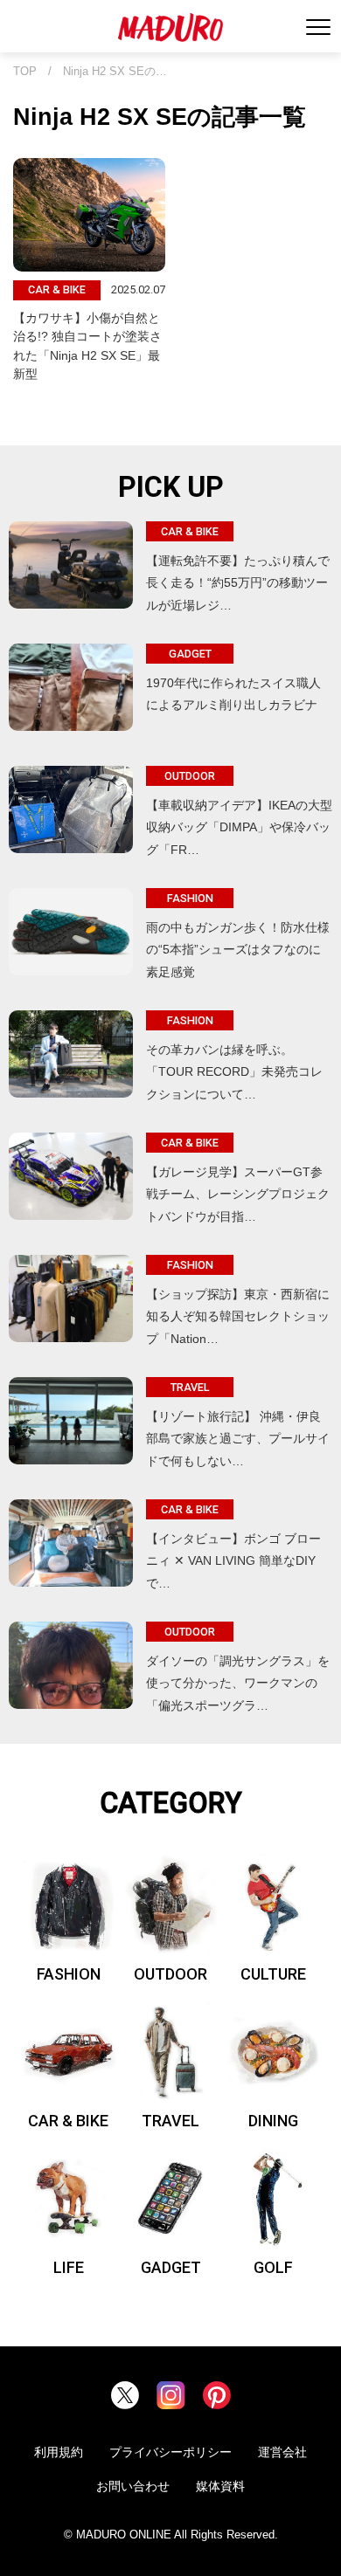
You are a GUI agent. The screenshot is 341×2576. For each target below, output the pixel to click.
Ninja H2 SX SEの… (115, 72)
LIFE (69, 2267)
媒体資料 (220, 2486)
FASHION (69, 1974)
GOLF (273, 2267)
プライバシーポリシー (170, 2452)
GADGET (171, 2267)
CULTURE (273, 1974)
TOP (25, 72)
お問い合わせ (133, 2486)
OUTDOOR (170, 1974)
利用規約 (59, 2452)
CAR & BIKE (68, 2121)
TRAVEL (170, 2121)
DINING (273, 2121)
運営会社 (282, 2452)
